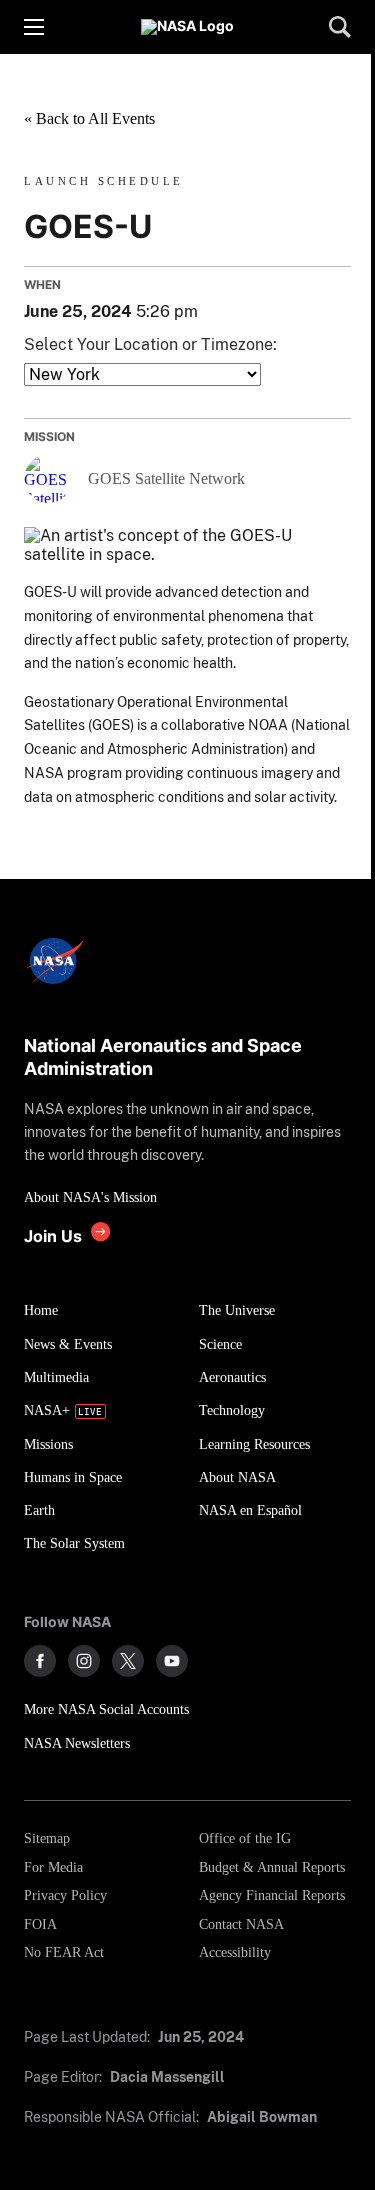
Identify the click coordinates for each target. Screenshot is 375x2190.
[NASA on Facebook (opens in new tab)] (40, 1661)
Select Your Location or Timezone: (150, 345)
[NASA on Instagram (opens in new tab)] (84, 1661)
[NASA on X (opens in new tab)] (128, 1661)
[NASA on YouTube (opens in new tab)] (172, 1661)
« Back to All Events (89, 118)
